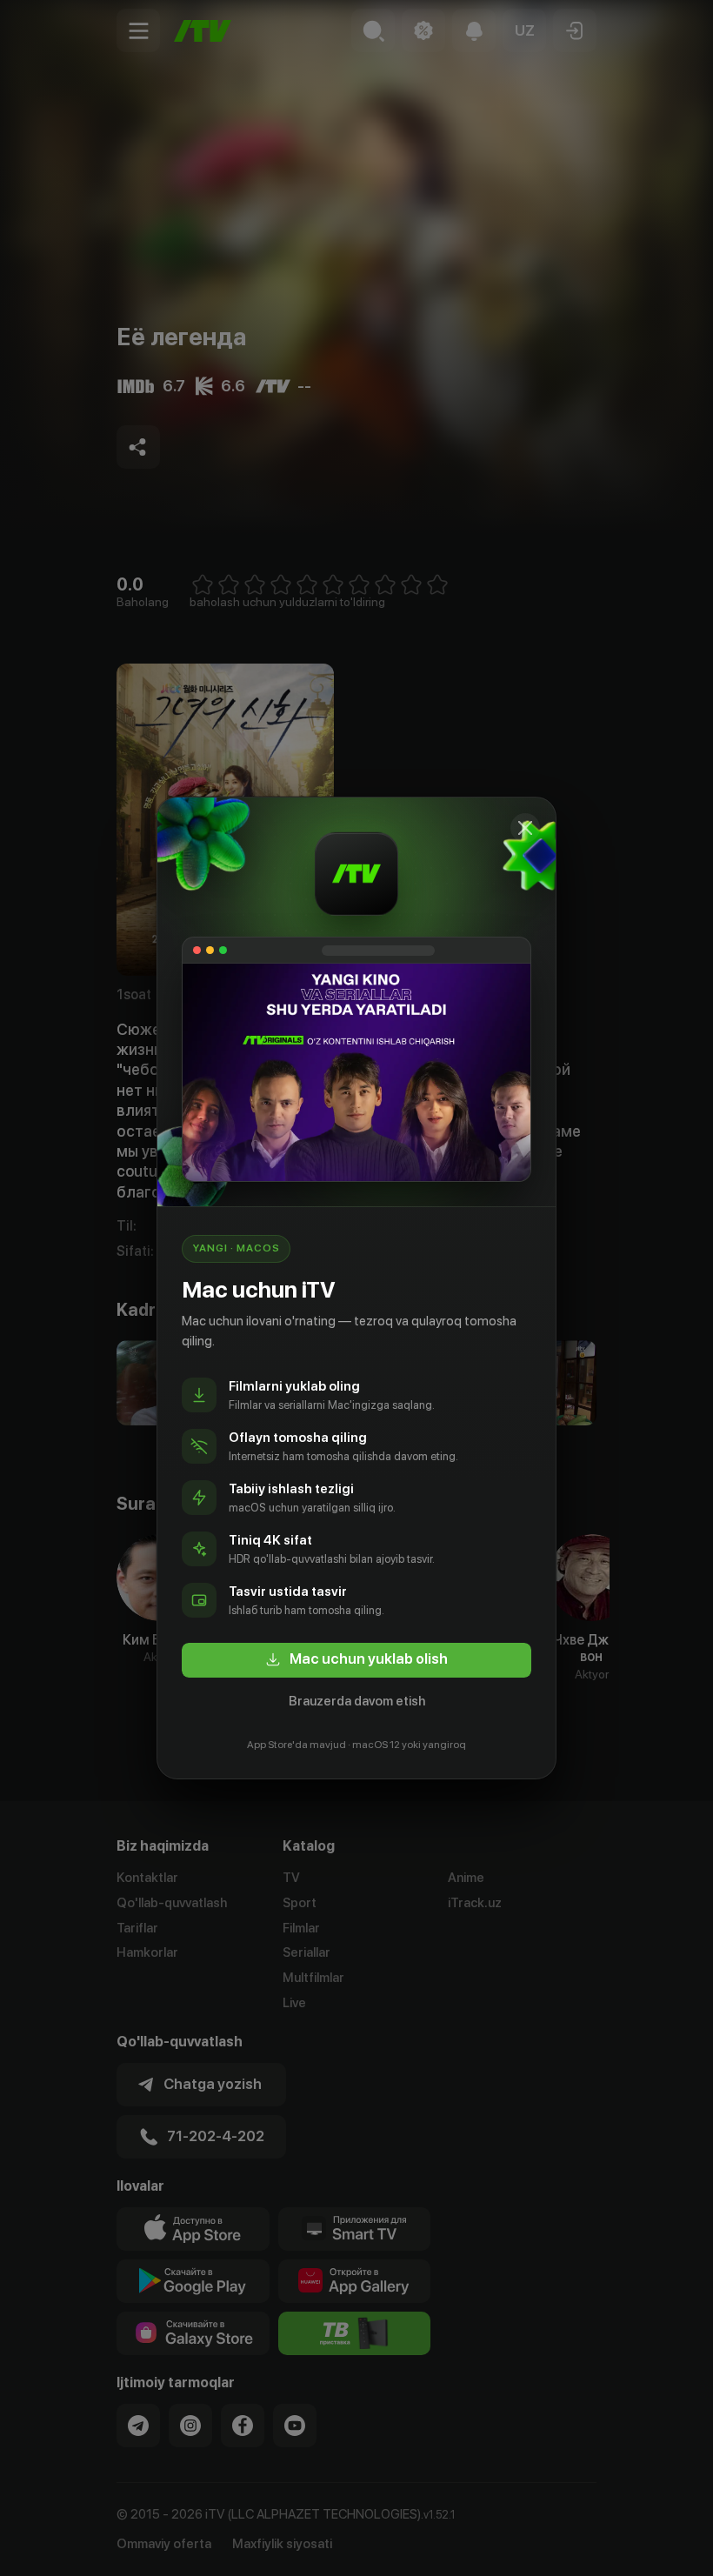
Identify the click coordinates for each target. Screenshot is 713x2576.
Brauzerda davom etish (357, 1701)
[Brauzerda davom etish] (525, 828)
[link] (356, 1660)
